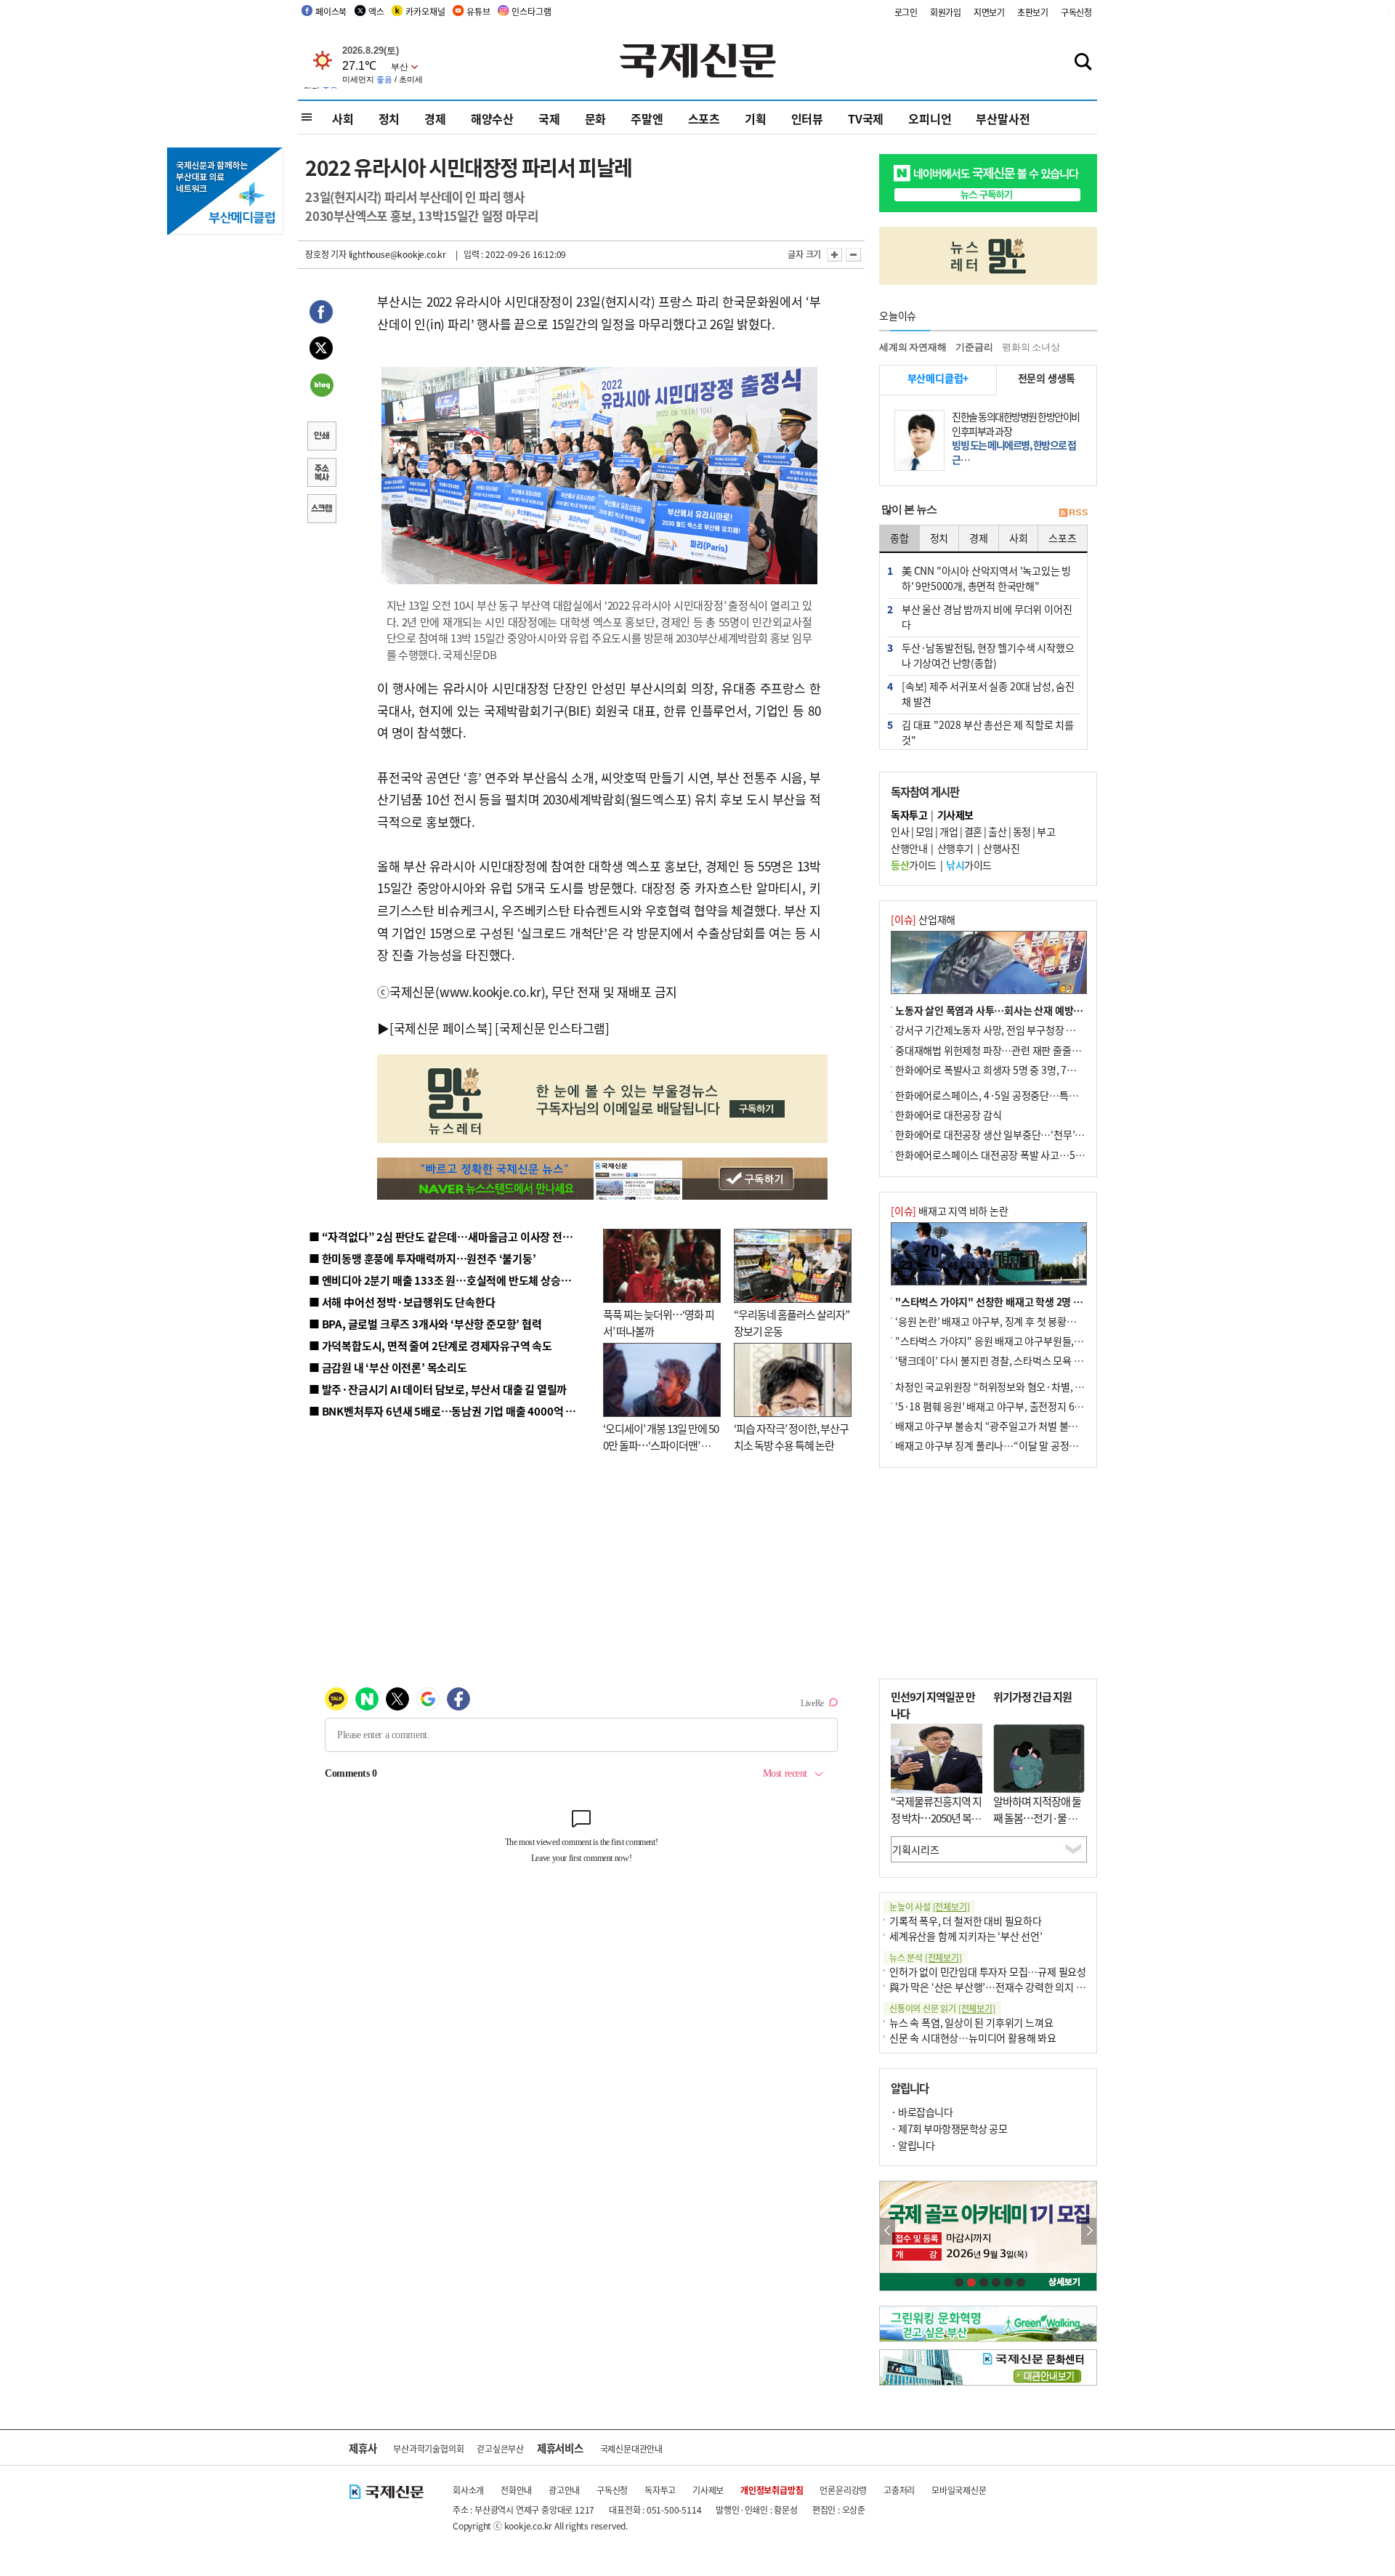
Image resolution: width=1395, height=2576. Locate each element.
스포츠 (704, 118)
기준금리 (974, 347)
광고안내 (564, 2490)
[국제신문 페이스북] (441, 1028)
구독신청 (1076, 12)
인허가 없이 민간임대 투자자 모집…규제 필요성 (988, 1971)
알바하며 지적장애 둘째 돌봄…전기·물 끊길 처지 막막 (1037, 1817)
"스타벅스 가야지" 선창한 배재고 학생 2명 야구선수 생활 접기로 (1028, 1301)
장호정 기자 (326, 254)
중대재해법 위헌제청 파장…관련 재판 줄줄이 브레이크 (1007, 1050)
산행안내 (909, 848)
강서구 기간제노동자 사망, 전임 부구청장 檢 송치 (996, 1030)
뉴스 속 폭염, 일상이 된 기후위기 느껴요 (971, 2022)
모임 (925, 831)
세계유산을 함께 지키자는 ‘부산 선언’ (966, 1936)
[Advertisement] (988, 1573)
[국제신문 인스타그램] (552, 1028)
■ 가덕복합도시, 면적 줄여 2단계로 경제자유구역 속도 (430, 1345)
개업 (949, 831)
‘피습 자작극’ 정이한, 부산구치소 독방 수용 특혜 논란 (791, 1437)
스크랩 (321, 510)
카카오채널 (425, 11)
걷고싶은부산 (500, 2448)
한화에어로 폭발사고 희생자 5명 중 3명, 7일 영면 (996, 1070)
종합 (899, 538)
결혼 (973, 831)
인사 (900, 831)
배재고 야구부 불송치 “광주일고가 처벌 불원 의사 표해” (1010, 1426)
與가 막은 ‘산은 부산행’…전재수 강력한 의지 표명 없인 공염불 (1017, 1987)
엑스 (376, 11)
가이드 (914, 865)
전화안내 (516, 2490)
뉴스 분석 (926, 1957)
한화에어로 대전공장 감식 (948, 1115)
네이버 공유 (321, 387)
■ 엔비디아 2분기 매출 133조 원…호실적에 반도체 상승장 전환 (451, 1280)
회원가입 (946, 12)
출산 (997, 831)
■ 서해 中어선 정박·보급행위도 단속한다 (402, 1302)
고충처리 (899, 2490)
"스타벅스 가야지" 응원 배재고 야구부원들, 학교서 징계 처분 (1020, 1341)
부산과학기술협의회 (428, 2448)
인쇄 (321, 437)
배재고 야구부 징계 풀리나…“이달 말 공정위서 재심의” (1009, 1445)
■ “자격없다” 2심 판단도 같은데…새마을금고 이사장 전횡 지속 (452, 1236)
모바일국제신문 (959, 2490)
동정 (1022, 831)
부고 (1046, 831)
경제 (435, 118)
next (1089, 2231)
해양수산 (492, 118)
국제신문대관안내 (631, 2448)
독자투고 (660, 2490)
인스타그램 (531, 11)
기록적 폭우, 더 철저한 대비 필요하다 (966, 1921)
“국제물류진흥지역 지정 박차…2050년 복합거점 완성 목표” (936, 1817)
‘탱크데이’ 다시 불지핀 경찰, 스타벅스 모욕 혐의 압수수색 (1013, 1360)
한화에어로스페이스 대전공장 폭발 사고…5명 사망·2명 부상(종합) (1034, 1155)
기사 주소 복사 (321, 474)
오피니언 (930, 118)
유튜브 (478, 11)
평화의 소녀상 (1031, 347)
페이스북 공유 (321, 314)
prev (887, 2231)
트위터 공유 (321, 350)
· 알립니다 (913, 2145)
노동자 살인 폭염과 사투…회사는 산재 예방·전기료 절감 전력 (1022, 1010)
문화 (596, 118)
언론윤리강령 (843, 2490)
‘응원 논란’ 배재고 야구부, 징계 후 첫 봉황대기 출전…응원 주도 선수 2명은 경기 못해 (1069, 1321)
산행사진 (1001, 848)
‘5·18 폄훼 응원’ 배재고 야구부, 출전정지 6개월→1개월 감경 (1022, 1406)
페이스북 (331, 11)
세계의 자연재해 (913, 347)
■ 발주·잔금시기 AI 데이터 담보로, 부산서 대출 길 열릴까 (438, 1389)
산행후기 (955, 848)
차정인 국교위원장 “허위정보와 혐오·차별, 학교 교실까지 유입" (1027, 1386)
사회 (343, 118)
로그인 (906, 12)
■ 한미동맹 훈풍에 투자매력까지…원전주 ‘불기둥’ (422, 1258)
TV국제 (866, 118)
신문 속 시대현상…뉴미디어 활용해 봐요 (973, 2038)
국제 (549, 118)
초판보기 (1033, 12)
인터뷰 (807, 118)
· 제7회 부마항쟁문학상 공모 (949, 2128)
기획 (756, 118)
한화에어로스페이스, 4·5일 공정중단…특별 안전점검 (1006, 1095)
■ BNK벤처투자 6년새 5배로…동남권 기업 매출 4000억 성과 (447, 1411)
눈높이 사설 (929, 1906)
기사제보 (708, 2490)
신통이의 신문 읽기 (942, 2008)
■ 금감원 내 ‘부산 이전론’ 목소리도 (388, 1367)
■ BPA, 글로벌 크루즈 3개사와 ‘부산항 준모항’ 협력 (425, 1324)
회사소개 (468, 2490)
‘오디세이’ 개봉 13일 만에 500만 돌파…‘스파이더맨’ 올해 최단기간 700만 (661, 1445)
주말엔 (647, 118)
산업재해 (923, 919)
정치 (389, 118)
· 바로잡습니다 (922, 2112)
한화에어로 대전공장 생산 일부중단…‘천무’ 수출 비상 (1006, 1134)
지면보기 (989, 12)
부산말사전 (1003, 118)
